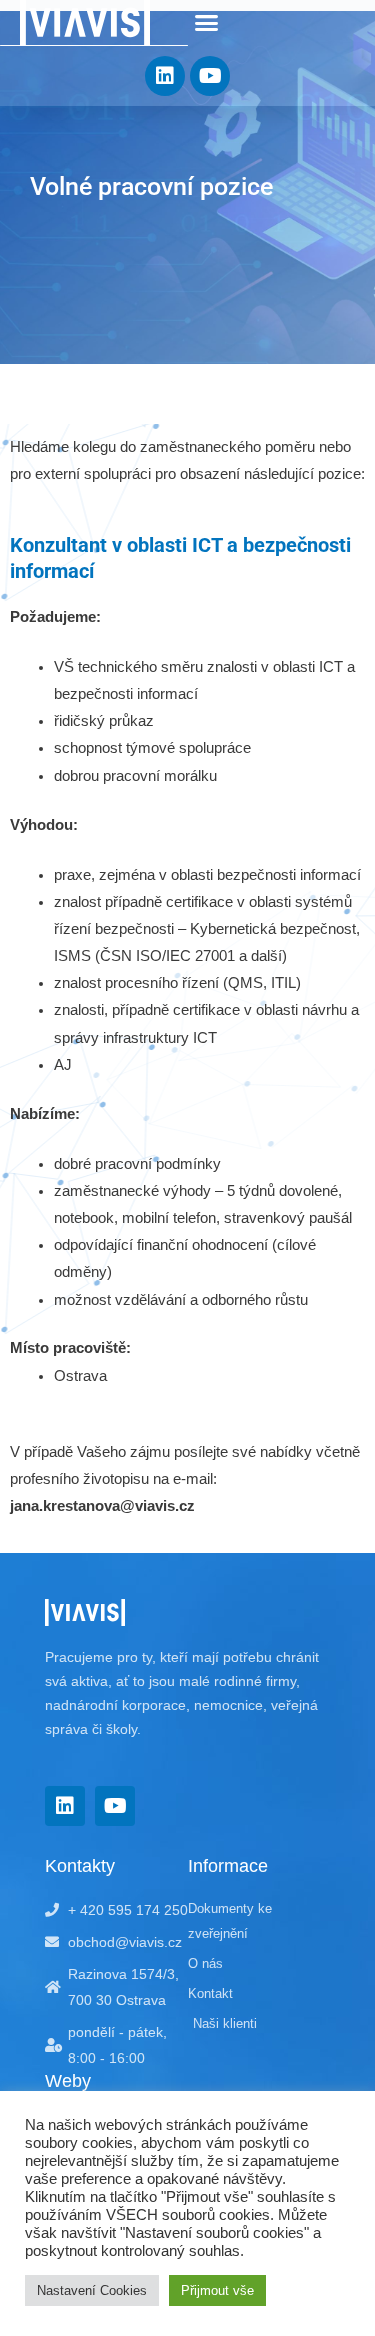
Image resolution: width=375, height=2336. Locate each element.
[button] (207, 23)
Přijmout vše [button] (217, 2290)
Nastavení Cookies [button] (92, 2290)
